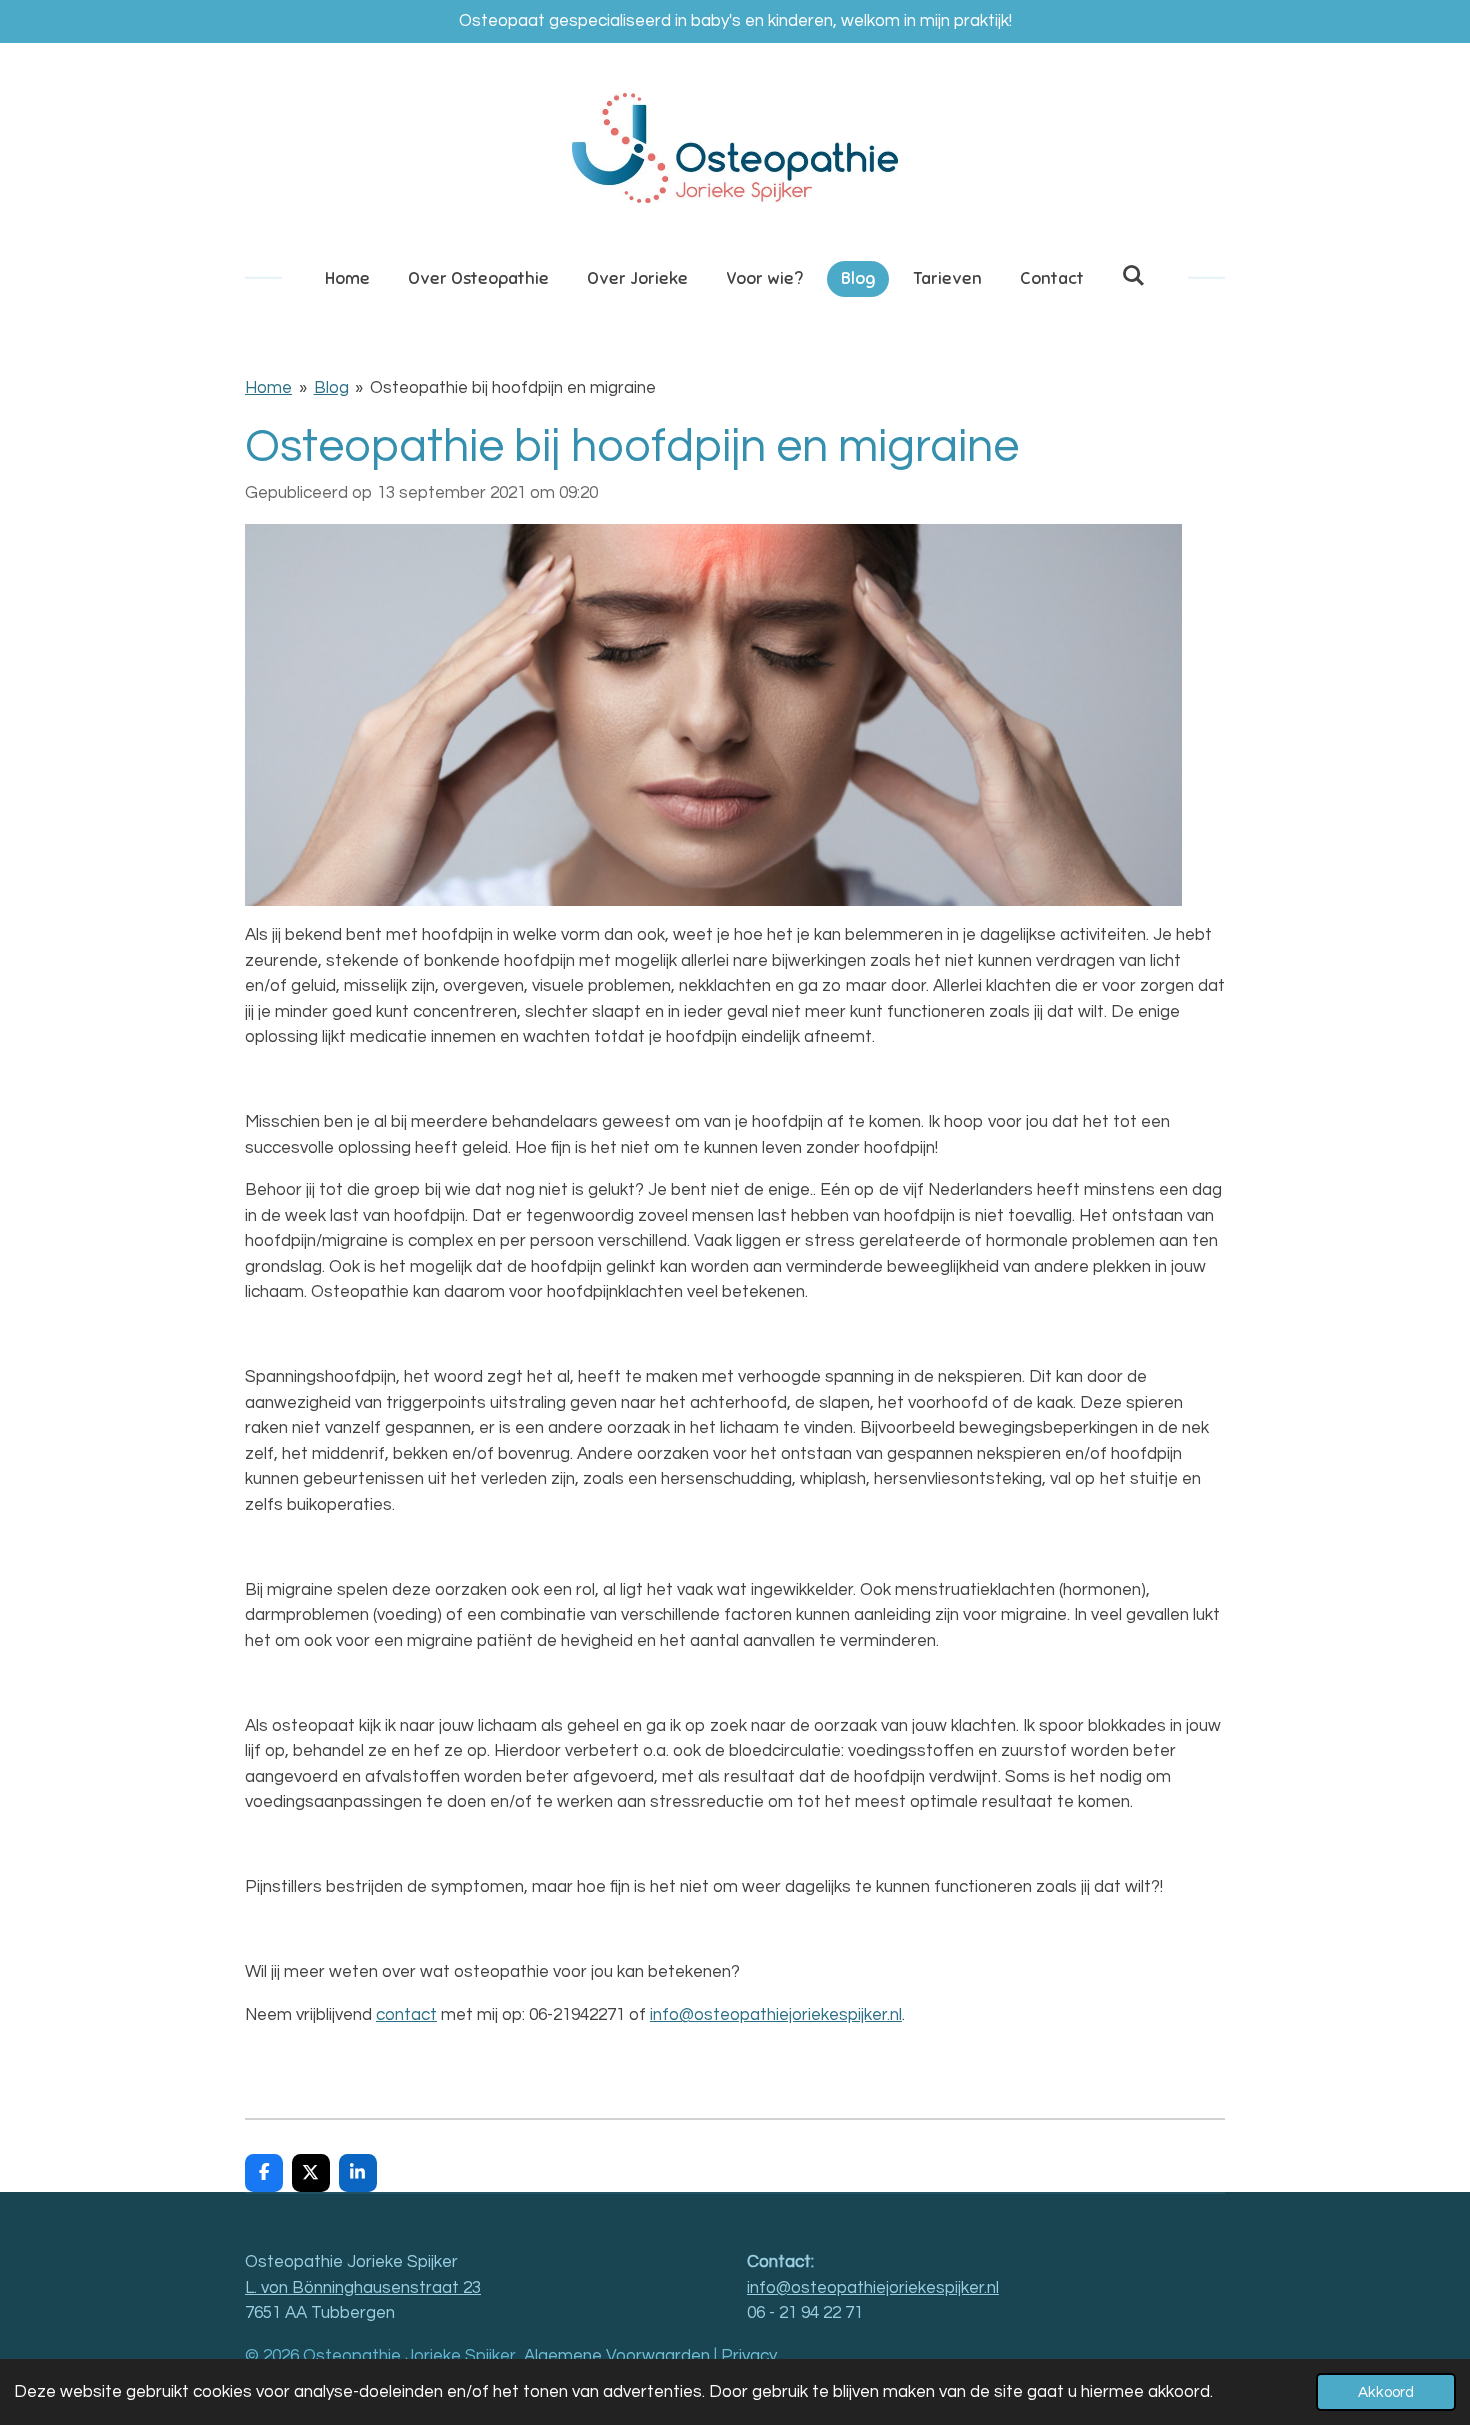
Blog (331, 388)
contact (406, 2015)
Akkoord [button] (1386, 2392)
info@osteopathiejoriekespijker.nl (776, 2015)
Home (268, 388)
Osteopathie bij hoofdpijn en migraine (513, 388)
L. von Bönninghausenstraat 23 (363, 2288)
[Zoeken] (1134, 276)
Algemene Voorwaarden (617, 2356)
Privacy (749, 2356)
